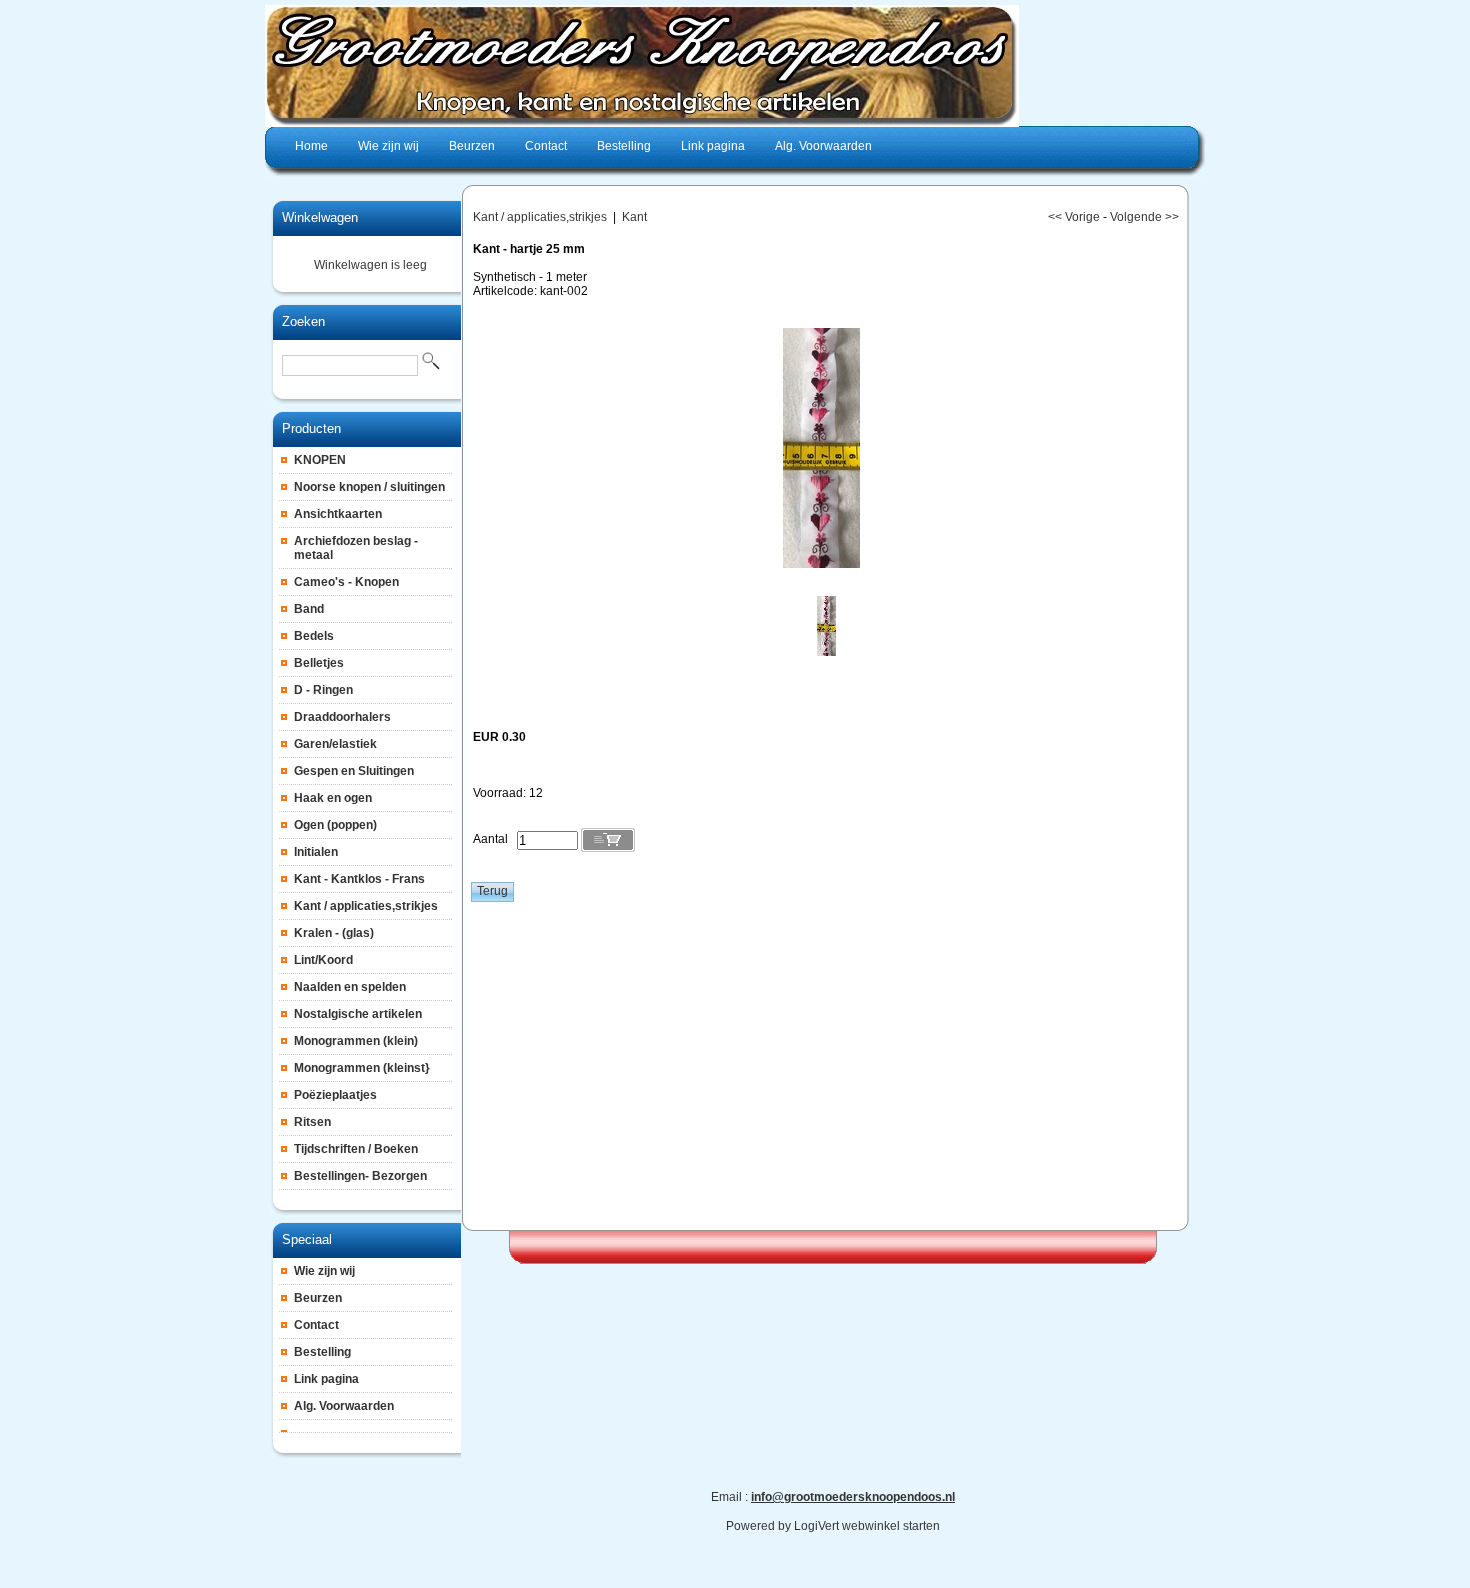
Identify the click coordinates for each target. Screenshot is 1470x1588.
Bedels (314, 636)
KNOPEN (320, 460)
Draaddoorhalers (342, 717)
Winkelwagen (320, 217)
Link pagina (326, 1379)
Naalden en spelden (350, 987)
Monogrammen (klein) (356, 1041)
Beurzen (318, 1298)
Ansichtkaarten (338, 514)
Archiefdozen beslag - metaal (356, 548)
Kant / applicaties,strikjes (366, 906)
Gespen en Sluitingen (354, 771)
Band (309, 609)
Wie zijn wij (324, 1271)
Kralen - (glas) (334, 933)
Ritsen (312, 1122)
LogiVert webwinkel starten (867, 1526)
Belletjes (319, 663)
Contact (316, 1325)
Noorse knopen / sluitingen (369, 487)
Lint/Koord (323, 960)
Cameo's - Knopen (346, 582)
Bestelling (322, 1352)
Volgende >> (1144, 217)
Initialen (316, 852)
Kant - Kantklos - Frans (359, 879)
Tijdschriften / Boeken (356, 1149)
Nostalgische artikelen (358, 1014)
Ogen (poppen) (335, 825)
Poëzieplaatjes (335, 1095)
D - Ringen (323, 690)
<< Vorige (1074, 217)
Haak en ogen (333, 798)
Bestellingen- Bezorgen (360, 1176)
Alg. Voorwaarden (344, 1406)
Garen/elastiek (335, 744)
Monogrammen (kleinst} (362, 1068)
